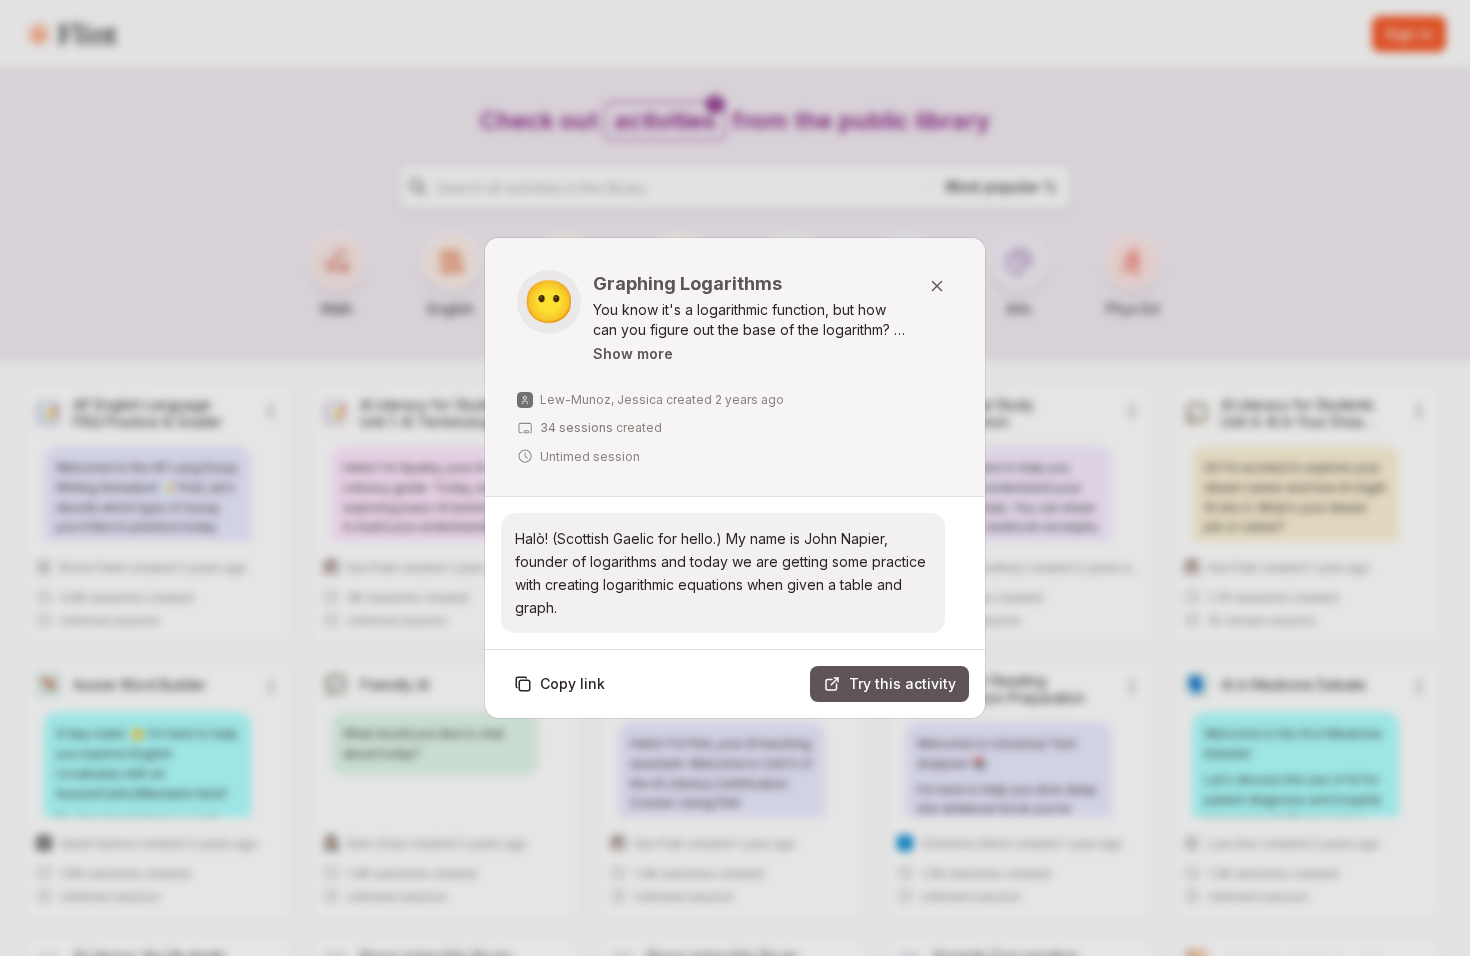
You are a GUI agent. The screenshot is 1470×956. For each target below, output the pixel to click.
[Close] (937, 286)
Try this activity (902, 683)
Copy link (572, 683)
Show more (633, 353)
